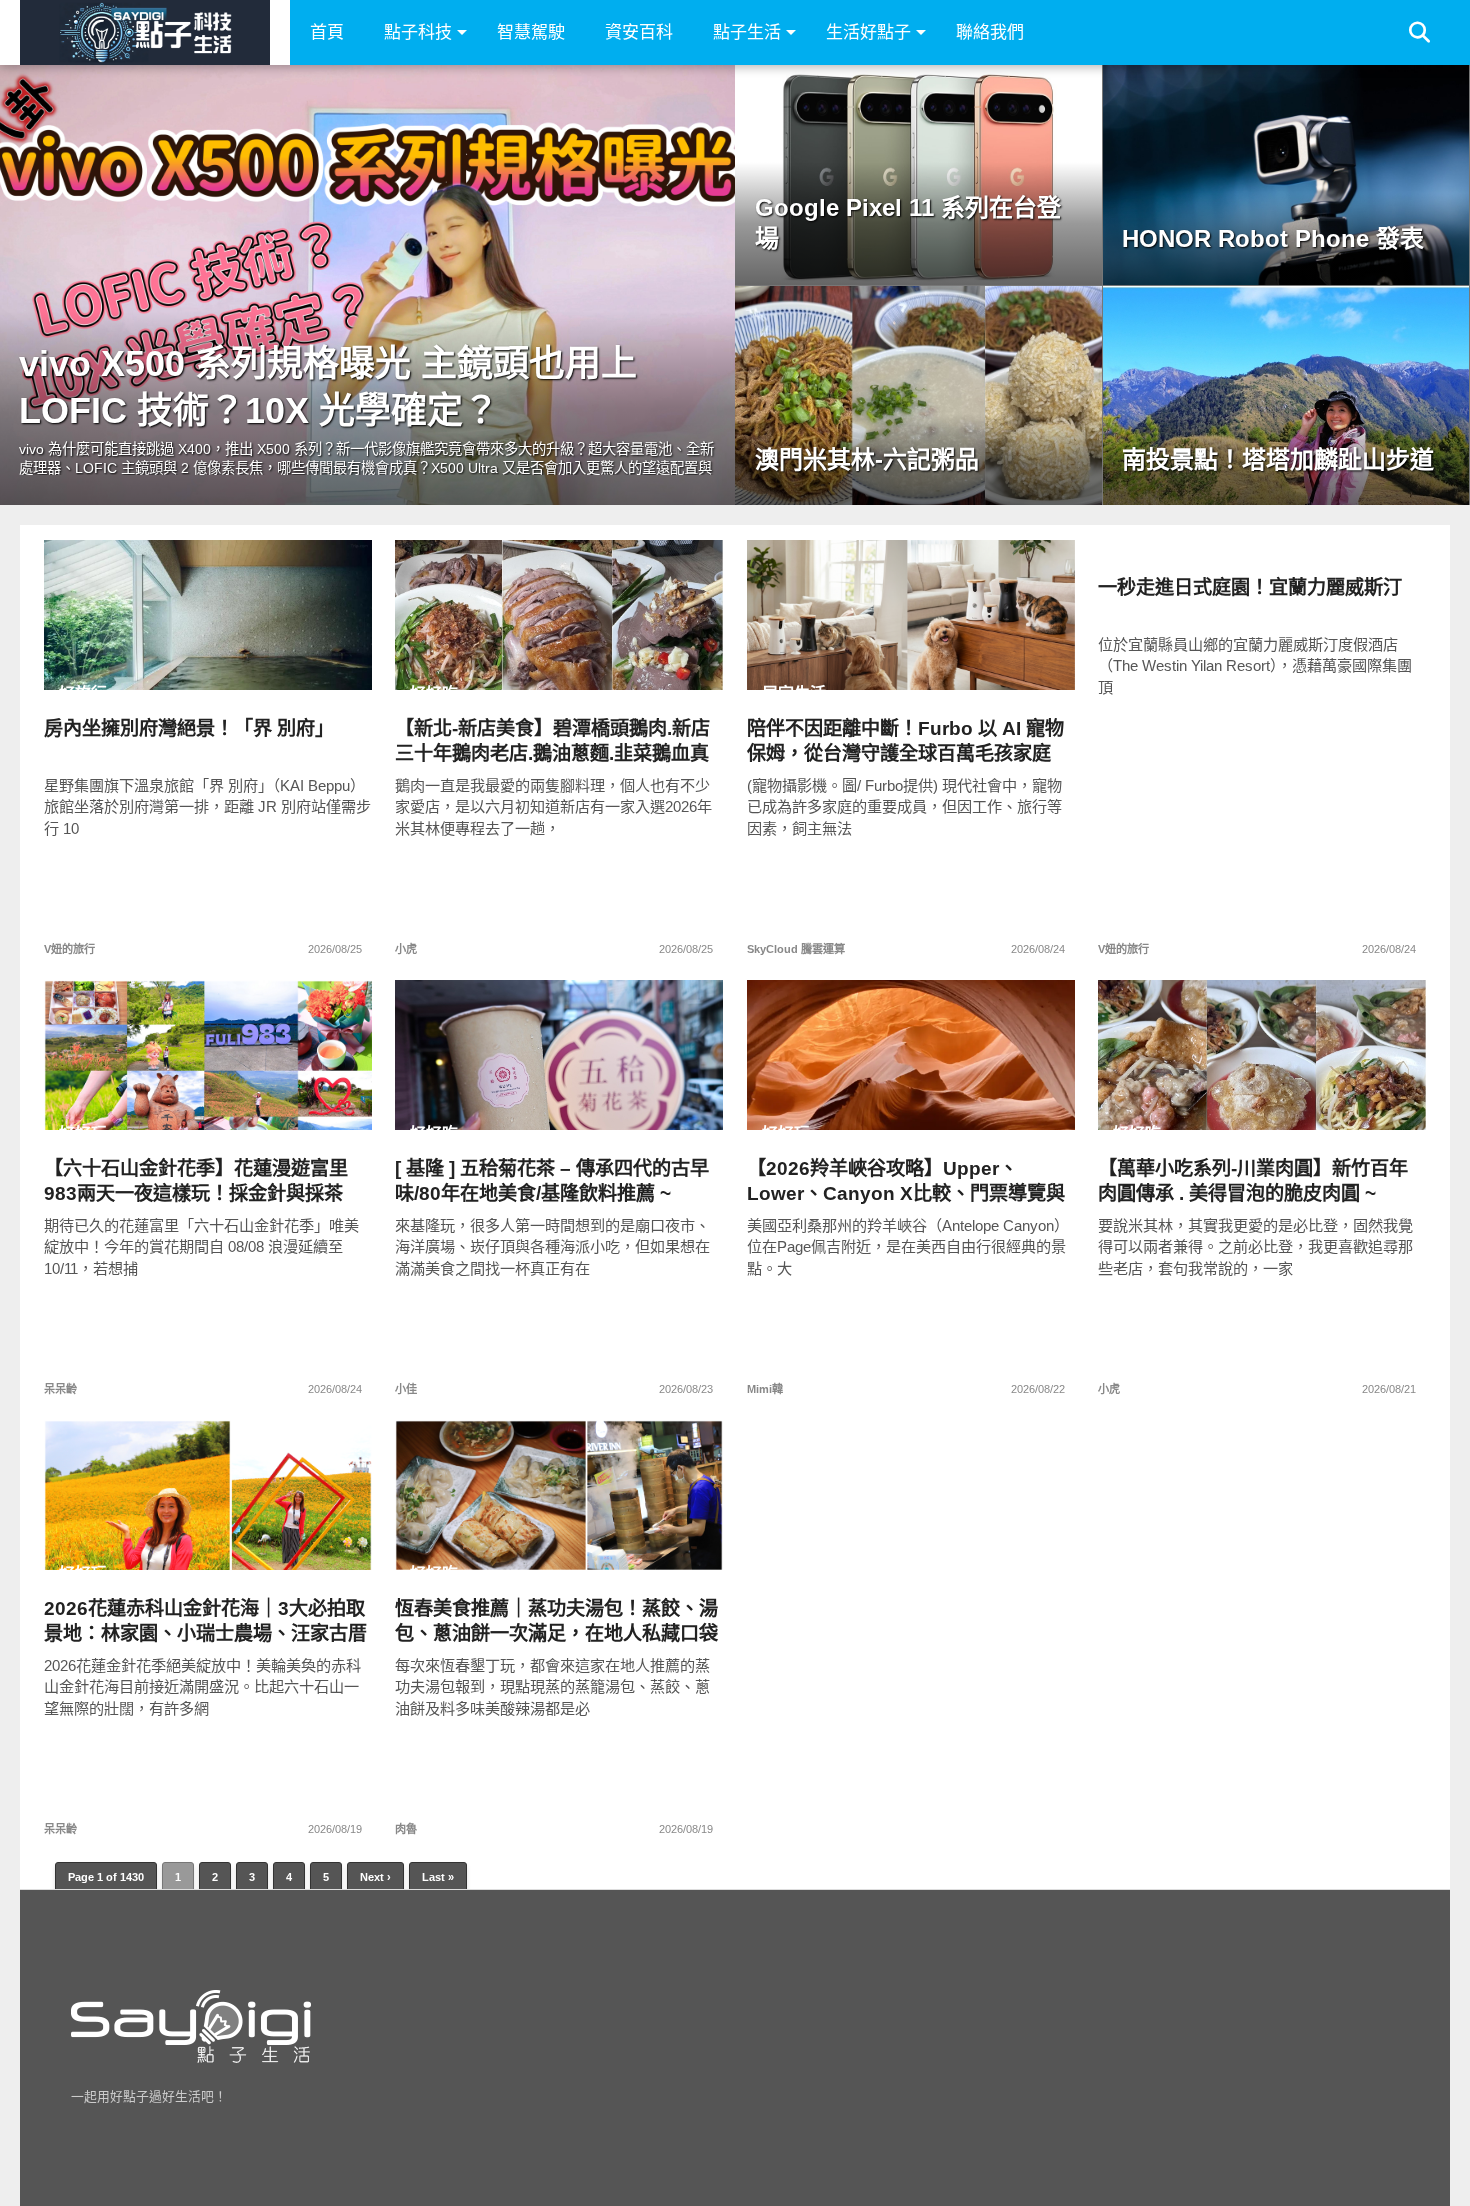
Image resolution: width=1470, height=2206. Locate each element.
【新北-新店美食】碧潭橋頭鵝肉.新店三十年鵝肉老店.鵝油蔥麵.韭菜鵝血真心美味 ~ (552, 741)
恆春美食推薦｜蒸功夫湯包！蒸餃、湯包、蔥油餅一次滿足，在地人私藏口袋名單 (556, 1621)
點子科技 (418, 32)
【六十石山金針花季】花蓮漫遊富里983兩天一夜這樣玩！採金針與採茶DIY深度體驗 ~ (196, 1181)
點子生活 (747, 32)
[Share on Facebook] (166, 657)
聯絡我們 (990, 32)
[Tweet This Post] (208, 657)
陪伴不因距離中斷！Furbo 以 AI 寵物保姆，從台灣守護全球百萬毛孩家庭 (905, 741)
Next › (375, 1877)
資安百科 (639, 32)
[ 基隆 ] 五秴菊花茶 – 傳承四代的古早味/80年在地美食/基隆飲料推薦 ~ (552, 1181)
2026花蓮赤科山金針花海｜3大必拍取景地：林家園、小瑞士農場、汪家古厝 (205, 1621)
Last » (438, 1877)
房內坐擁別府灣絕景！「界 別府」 (189, 728)
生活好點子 (868, 32)
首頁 (327, 32)
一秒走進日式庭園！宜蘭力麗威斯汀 (1250, 587)
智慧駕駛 (531, 32)
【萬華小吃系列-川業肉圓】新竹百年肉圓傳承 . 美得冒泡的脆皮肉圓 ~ (1253, 1181)
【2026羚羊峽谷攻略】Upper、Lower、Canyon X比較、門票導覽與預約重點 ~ (906, 1181)
